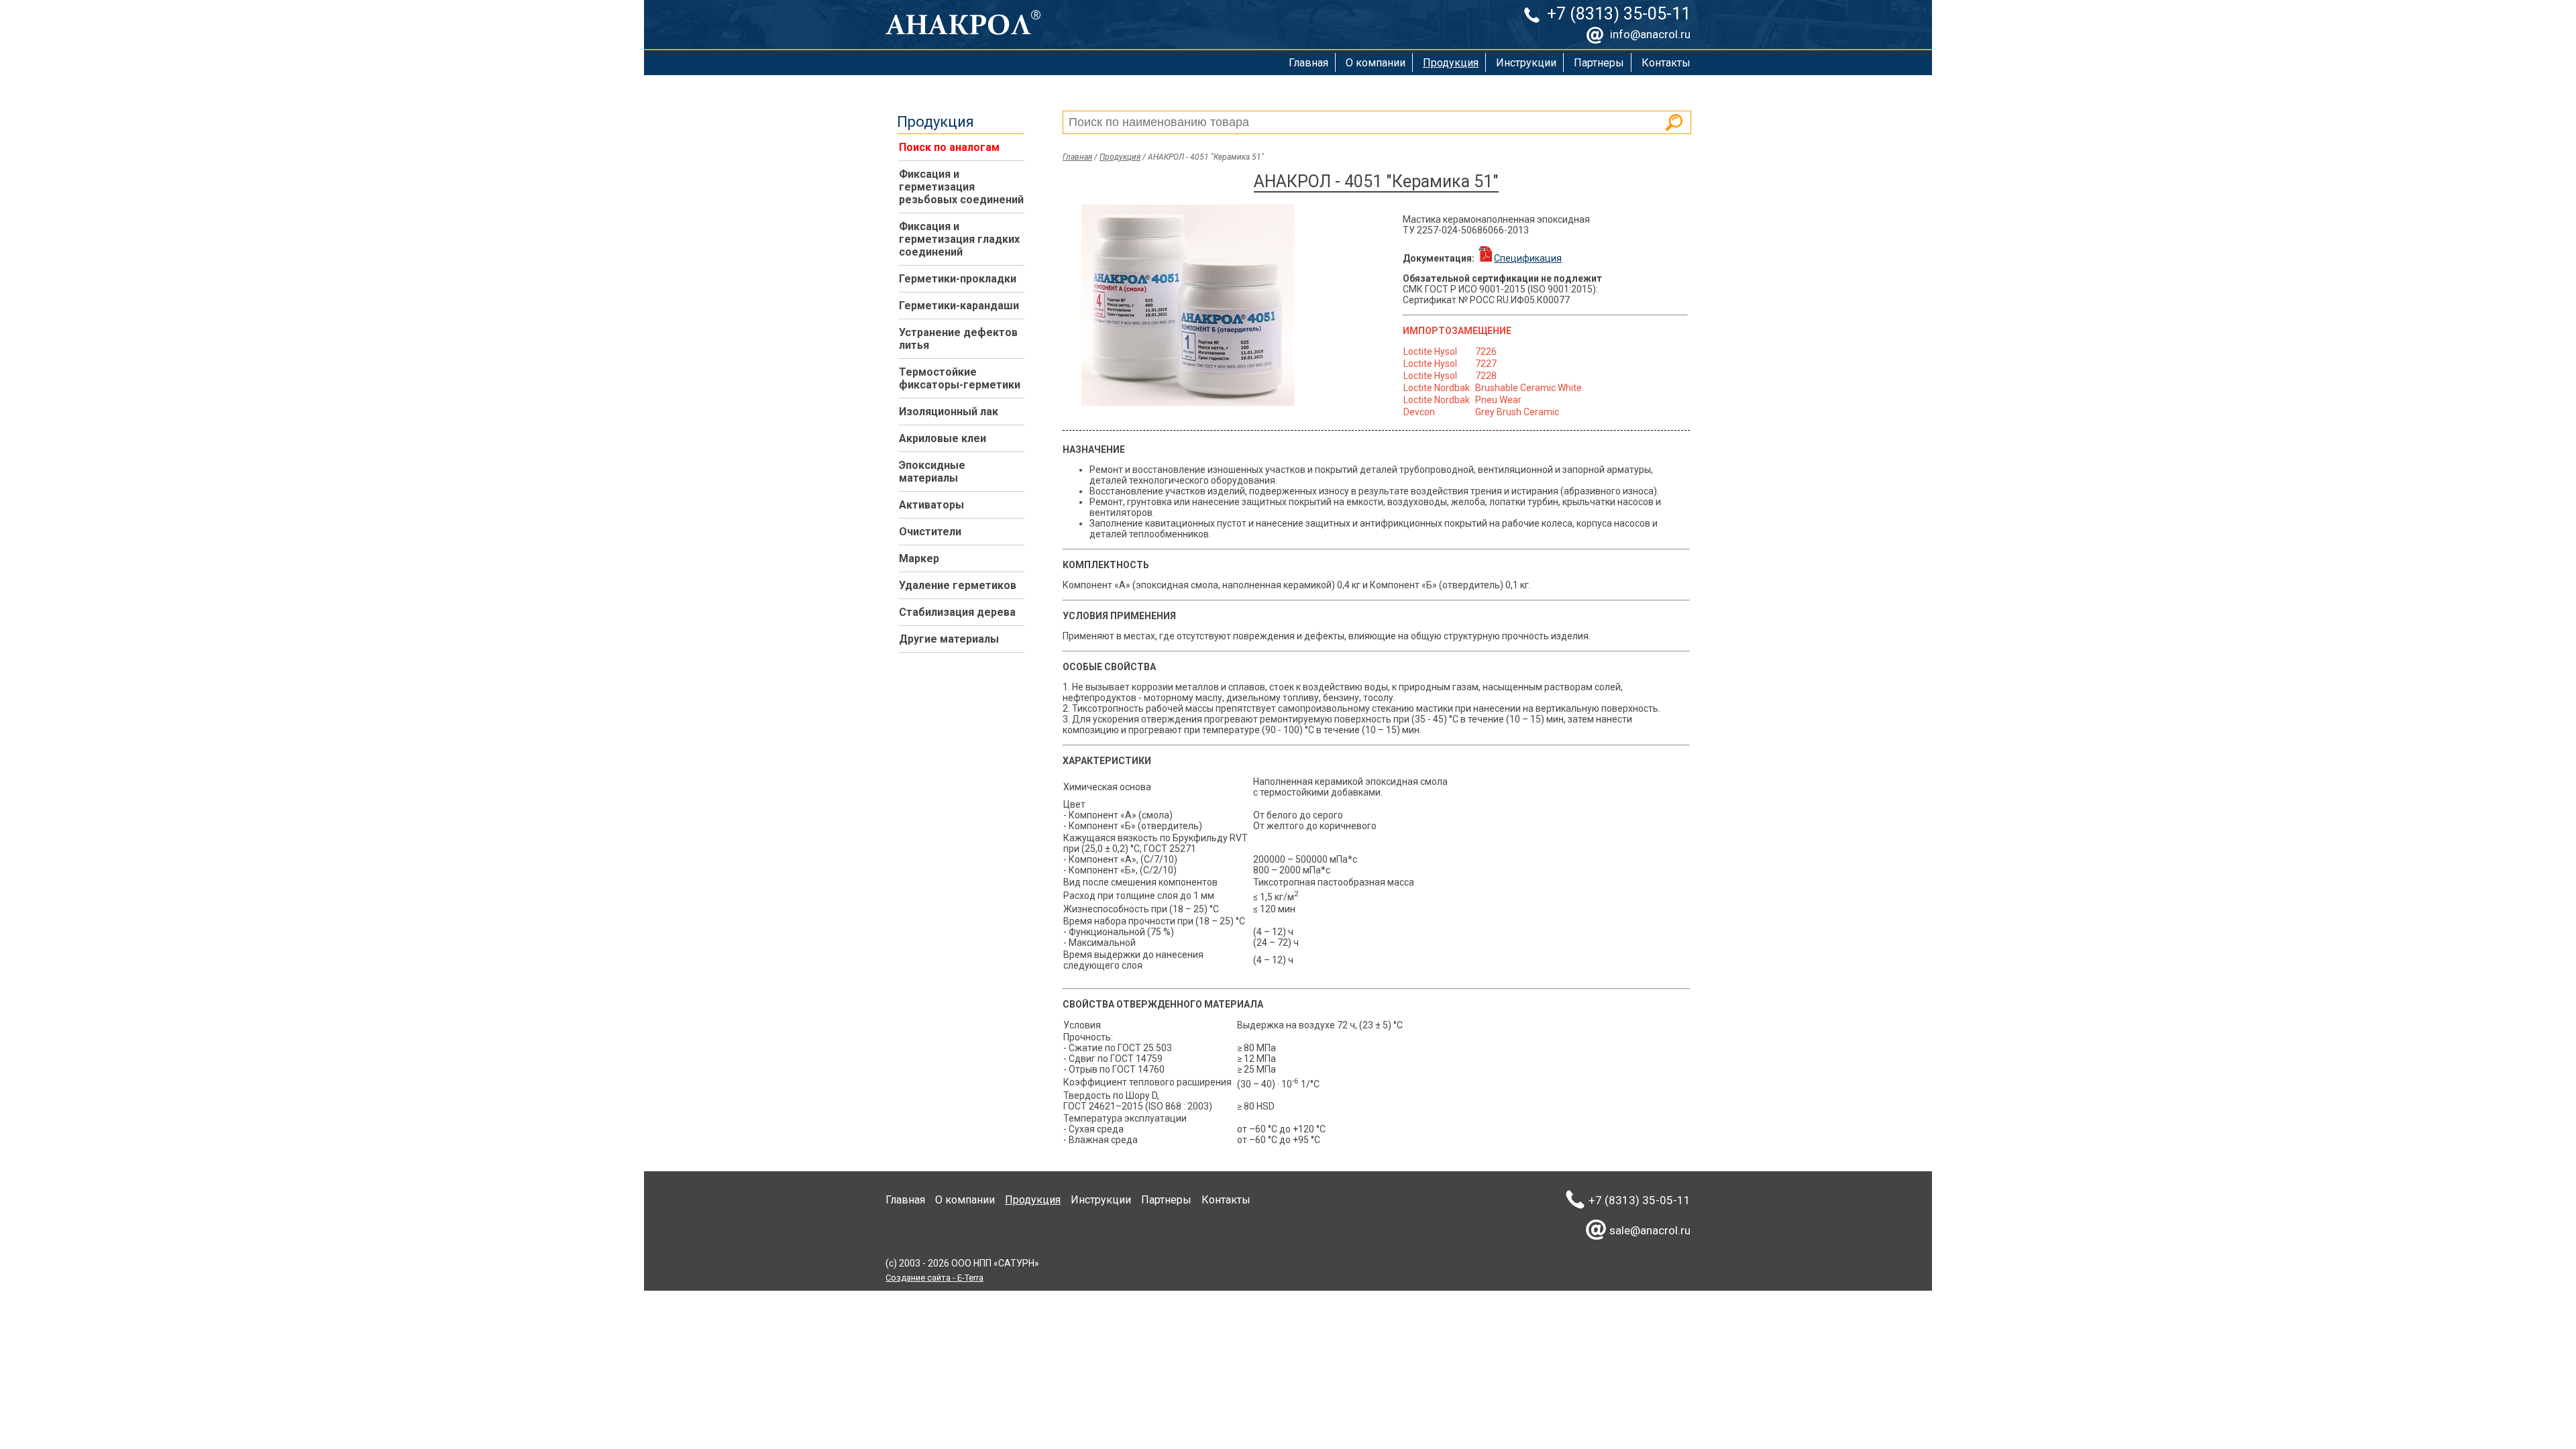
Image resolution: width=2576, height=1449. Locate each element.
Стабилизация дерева (957, 612)
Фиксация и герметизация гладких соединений (959, 239)
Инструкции (1526, 63)
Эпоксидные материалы (932, 472)
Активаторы (931, 505)
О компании (1376, 63)
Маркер (919, 558)
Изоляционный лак (949, 412)
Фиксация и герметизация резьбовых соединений (961, 187)
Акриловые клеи (943, 438)
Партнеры (1599, 63)
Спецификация (1528, 258)
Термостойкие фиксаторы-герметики (960, 378)
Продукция (1451, 63)
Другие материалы (949, 639)
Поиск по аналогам (949, 147)
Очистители (930, 532)
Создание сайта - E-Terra (934, 1278)
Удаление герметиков (958, 585)
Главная (1308, 63)
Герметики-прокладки (958, 279)
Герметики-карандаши (959, 306)
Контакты (1666, 63)
